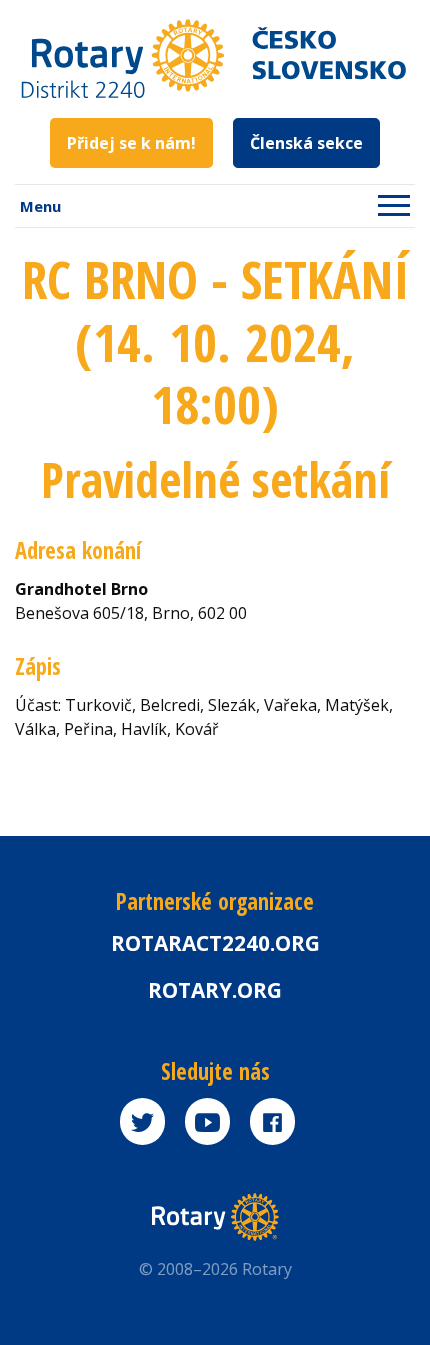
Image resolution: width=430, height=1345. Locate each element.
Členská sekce (306, 143)
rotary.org (215, 990)
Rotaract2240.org (215, 943)
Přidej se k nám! (131, 143)
